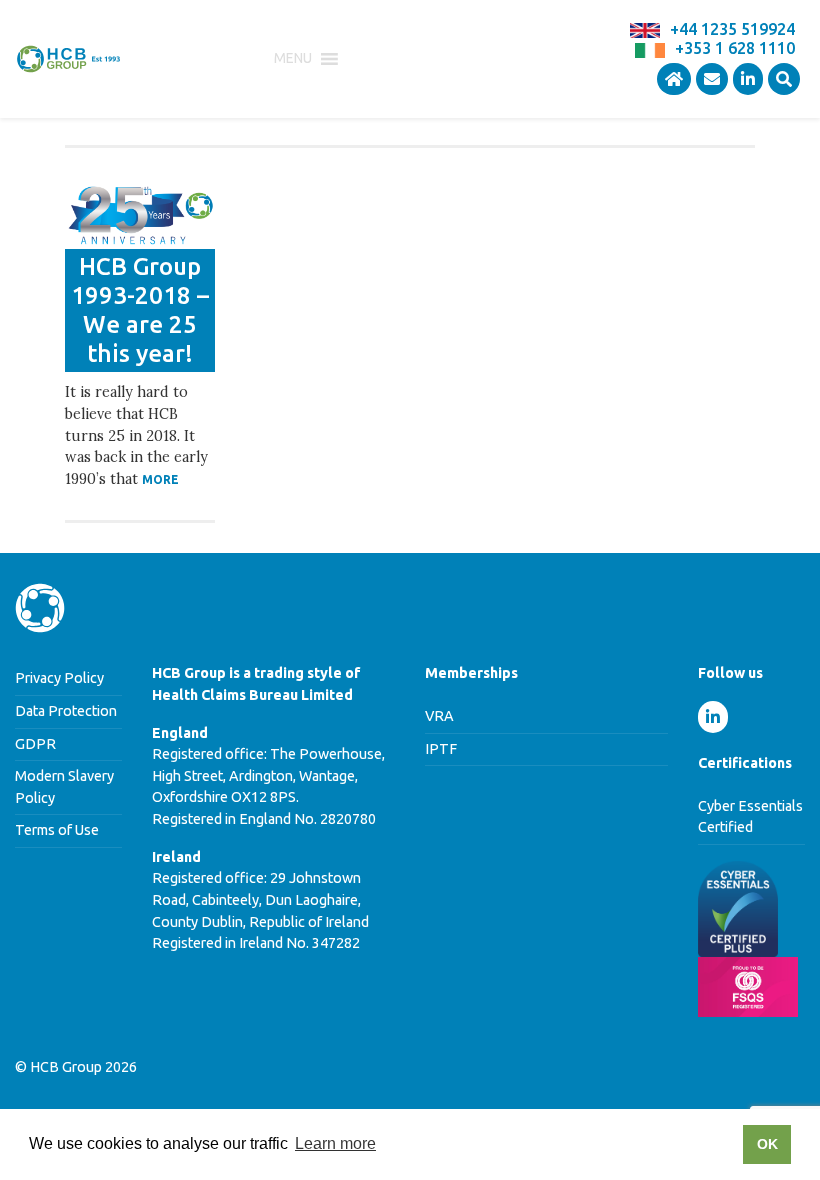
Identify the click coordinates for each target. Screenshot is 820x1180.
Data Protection (66, 711)
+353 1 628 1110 (735, 48)
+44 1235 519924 (732, 29)
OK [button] (767, 1144)
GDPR (35, 744)
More (160, 479)
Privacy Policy (59, 678)
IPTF (441, 749)
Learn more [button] (335, 1143)
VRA (439, 716)
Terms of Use (57, 830)
